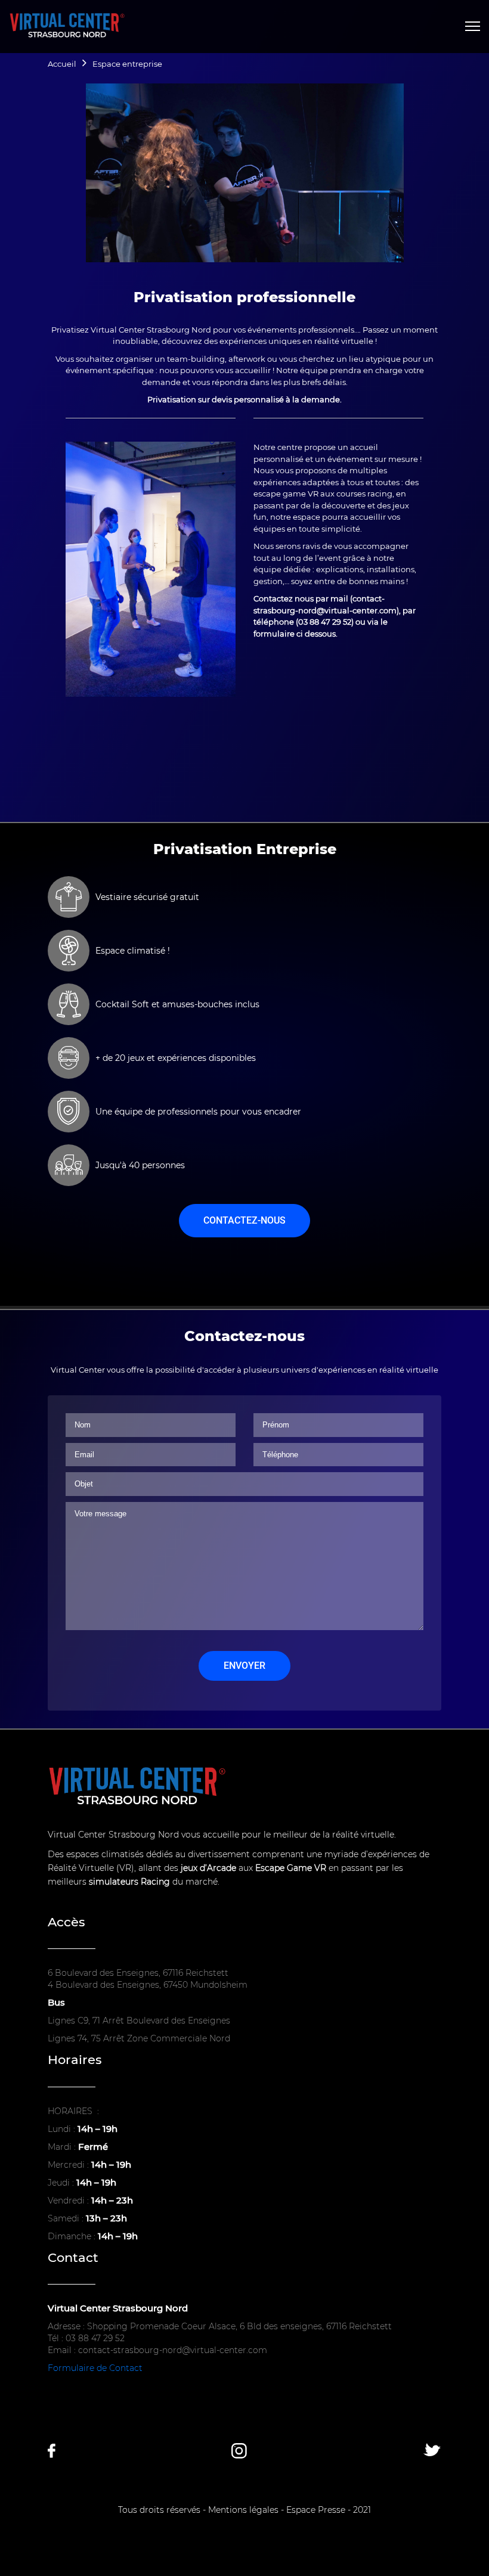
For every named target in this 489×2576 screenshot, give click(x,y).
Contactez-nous (244, 1220)
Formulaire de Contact (95, 2368)
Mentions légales (243, 2510)
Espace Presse (316, 2510)
